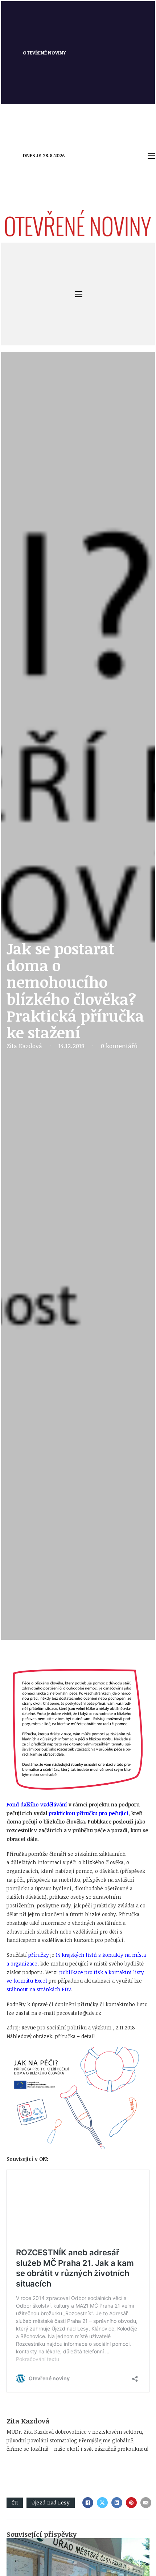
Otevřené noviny (44, 53)
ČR (15, 2502)
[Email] (146, 2503)
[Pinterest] (131, 2503)
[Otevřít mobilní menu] (151, 156)
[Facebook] (88, 2503)
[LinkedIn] (117, 2503)
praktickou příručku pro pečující (89, 1813)
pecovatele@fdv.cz (79, 2013)
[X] (102, 2503)
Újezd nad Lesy (51, 2502)
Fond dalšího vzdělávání (37, 1804)
